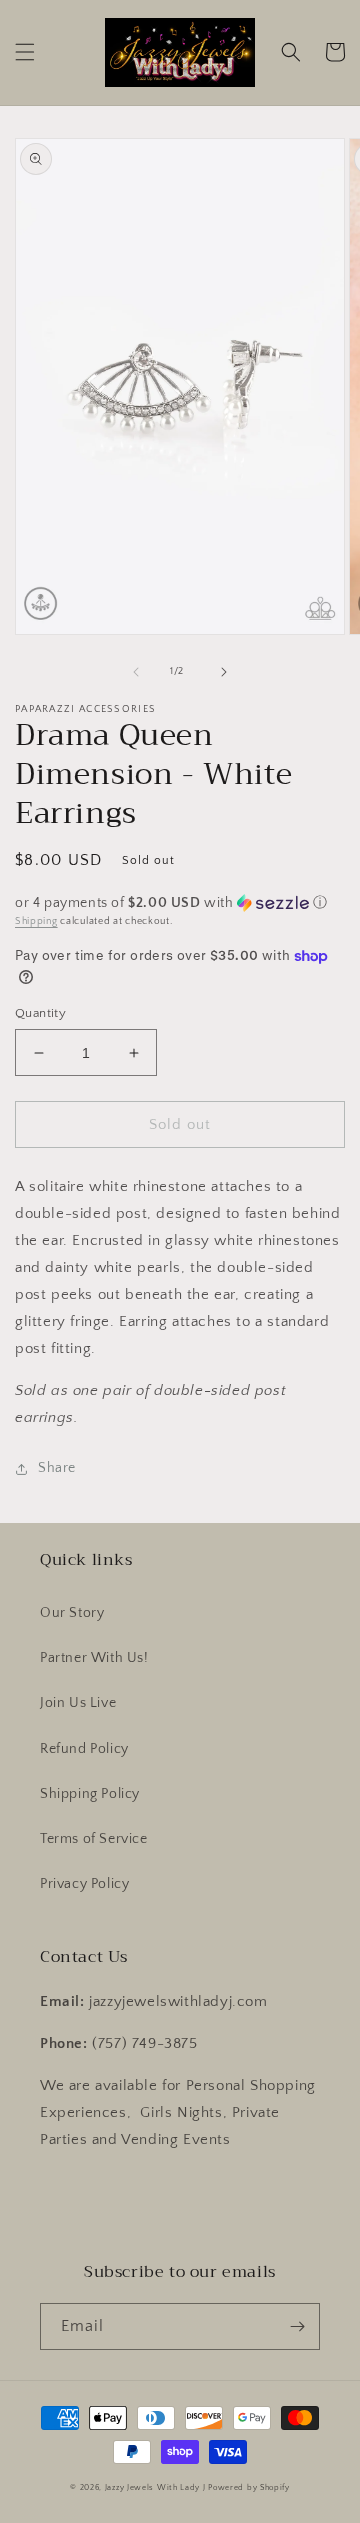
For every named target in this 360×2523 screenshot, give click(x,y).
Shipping (36, 921)
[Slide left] (136, 672)
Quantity (40, 1013)
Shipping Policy (90, 1794)
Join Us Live (78, 1703)
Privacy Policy (84, 1884)
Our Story (72, 1613)
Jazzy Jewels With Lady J (155, 2487)
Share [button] (57, 1468)
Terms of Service (94, 1839)
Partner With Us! (94, 1658)
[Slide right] (224, 672)
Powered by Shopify (249, 2487)
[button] (25, 52)
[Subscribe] (297, 2326)
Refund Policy (84, 1749)
